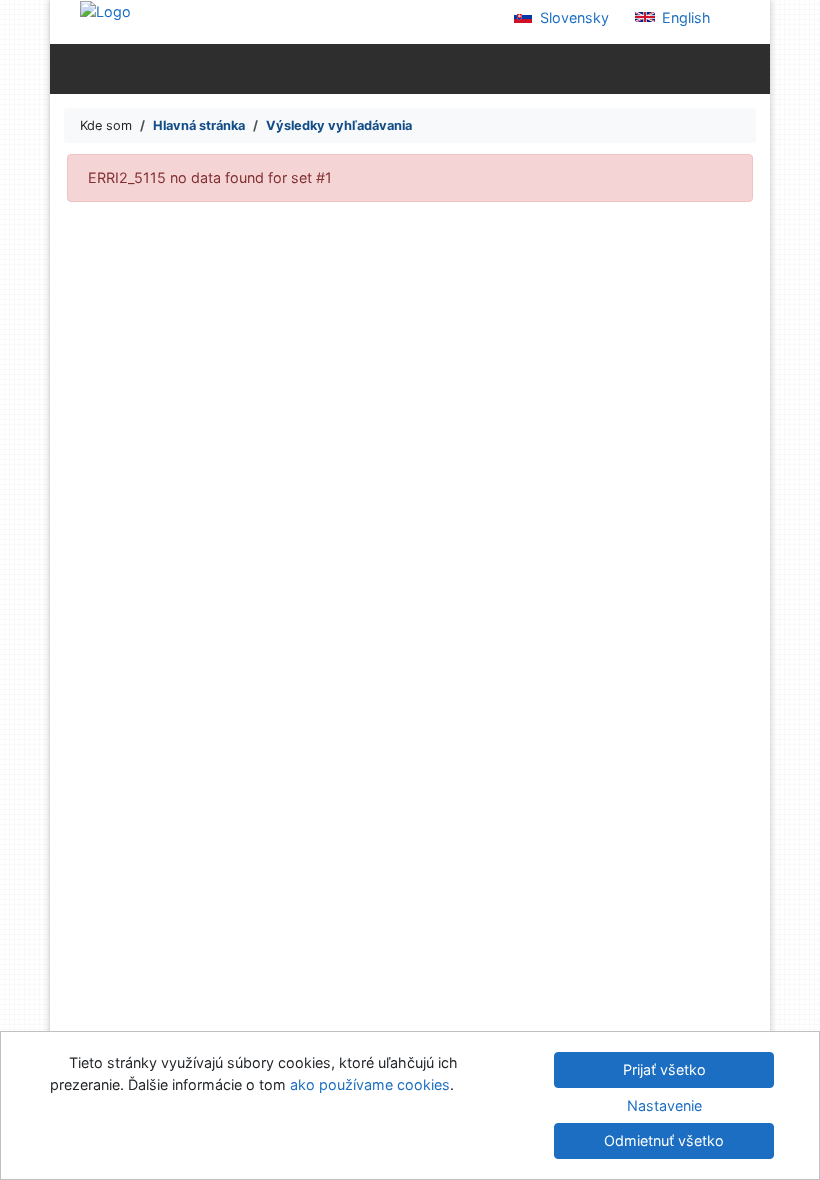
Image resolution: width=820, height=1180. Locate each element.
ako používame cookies (370, 1084)
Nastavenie (664, 1105)
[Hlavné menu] (750, 68)
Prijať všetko (664, 1069)
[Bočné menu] (69, 68)
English (684, 17)
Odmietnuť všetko (664, 1140)
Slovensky (572, 17)
